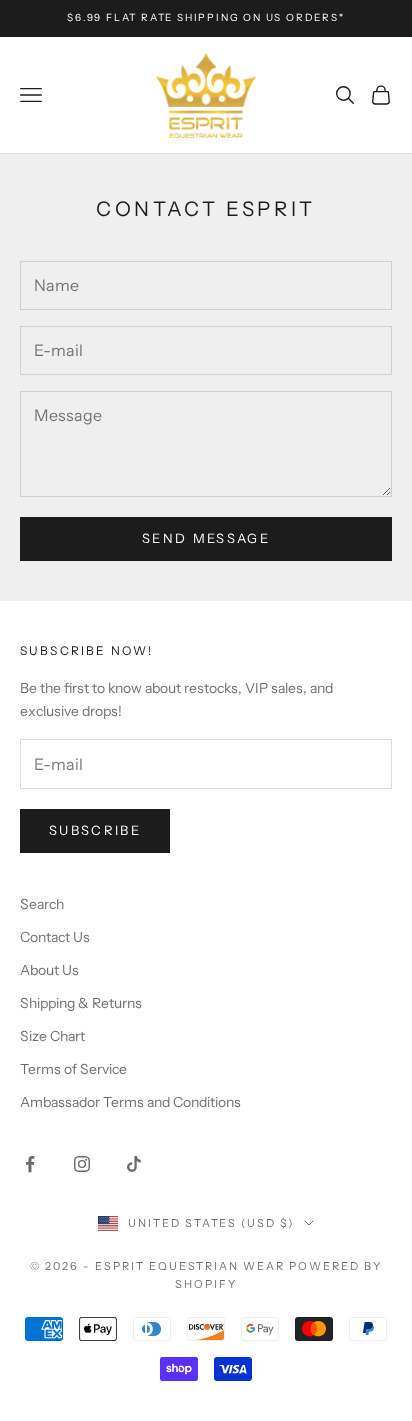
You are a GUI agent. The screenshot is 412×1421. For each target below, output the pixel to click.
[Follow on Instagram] (82, 1164)
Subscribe (95, 830)
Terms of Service (73, 1069)
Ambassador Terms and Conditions (130, 1102)
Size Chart (52, 1036)
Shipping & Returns (81, 1003)
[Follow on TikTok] (134, 1164)
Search (42, 904)
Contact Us (55, 937)
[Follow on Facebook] (30, 1164)
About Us (49, 970)
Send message (206, 538)
